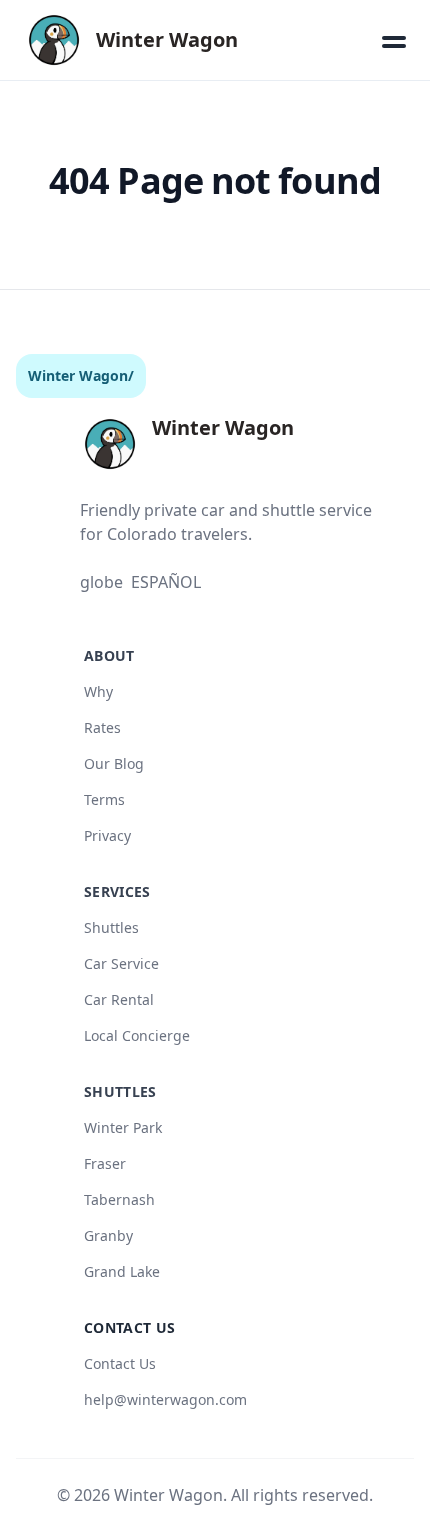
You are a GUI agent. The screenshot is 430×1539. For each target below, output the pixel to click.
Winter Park (123, 1127)
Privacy (107, 835)
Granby (108, 1235)
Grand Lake (122, 1271)
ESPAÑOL (166, 582)
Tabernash (119, 1199)
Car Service (121, 963)
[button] (394, 40)
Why (98, 691)
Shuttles (111, 927)
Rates (102, 727)
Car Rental (119, 999)
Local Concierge (137, 1035)
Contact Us (120, 1363)
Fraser (105, 1163)
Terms (104, 799)
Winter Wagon (78, 375)
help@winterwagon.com (165, 1399)
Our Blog (114, 763)
